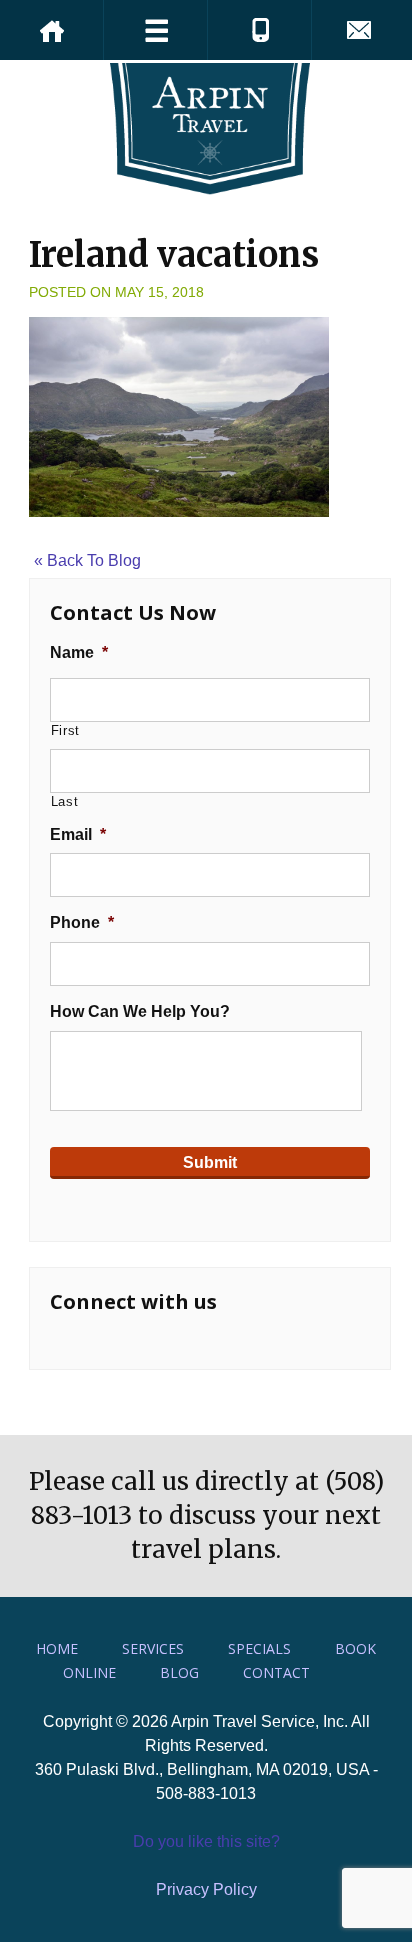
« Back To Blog (87, 560)
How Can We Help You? (140, 1011)
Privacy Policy (206, 1889)
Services (153, 1648)
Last (65, 801)
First (65, 730)
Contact (276, 1672)
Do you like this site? (206, 1841)
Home (57, 1648)
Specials (259, 1648)
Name (79, 652)
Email (78, 834)
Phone (82, 922)
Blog (179, 1672)
